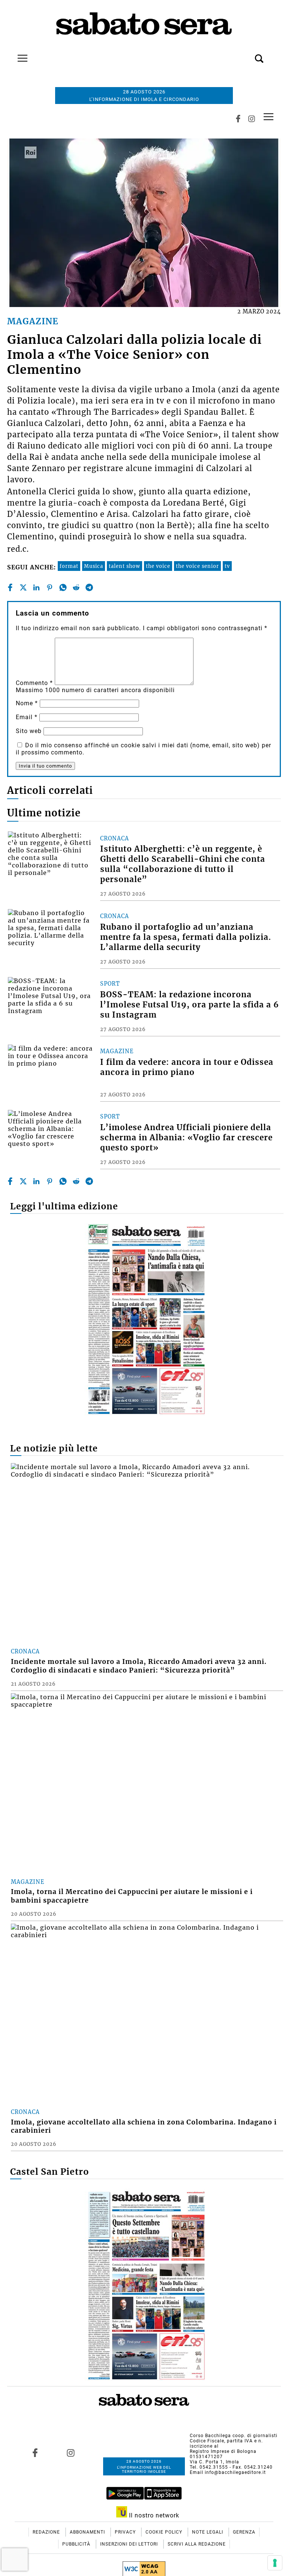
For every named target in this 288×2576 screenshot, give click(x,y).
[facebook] (10, 587)
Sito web (29, 731)
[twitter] (23, 587)
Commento (34, 683)
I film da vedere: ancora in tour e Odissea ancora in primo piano (187, 1067)
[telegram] (89, 587)
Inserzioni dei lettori (130, 2544)
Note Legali (208, 2532)
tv (227, 566)
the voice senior (197, 566)
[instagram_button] (252, 119)
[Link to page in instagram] (71, 2453)
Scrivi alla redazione (197, 2544)
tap (268, 117)
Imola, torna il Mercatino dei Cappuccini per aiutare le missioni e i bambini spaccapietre (132, 1896)
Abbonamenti (88, 2532)
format (69, 566)
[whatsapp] (63, 587)
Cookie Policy (165, 2532)
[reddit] (76, 587)
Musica (94, 566)
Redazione (47, 2532)
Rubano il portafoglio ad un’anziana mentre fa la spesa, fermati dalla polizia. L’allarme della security (186, 937)
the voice (158, 566)
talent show (124, 566)
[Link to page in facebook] (35, 2453)
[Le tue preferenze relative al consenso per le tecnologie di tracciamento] (275, 2563)
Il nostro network (153, 2515)
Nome (27, 703)
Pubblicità (77, 2544)
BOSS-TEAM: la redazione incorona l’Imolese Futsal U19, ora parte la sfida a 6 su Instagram (190, 1005)
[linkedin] (36, 587)
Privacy (126, 2532)
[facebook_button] (238, 119)
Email (27, 717)
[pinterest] (49, 587)
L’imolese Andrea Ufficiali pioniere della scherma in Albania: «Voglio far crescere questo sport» (186, 1138)
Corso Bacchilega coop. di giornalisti (234, 2436)
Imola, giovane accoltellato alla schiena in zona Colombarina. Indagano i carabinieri (144, 2127)
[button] (248, 54)
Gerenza (244, 2532)
